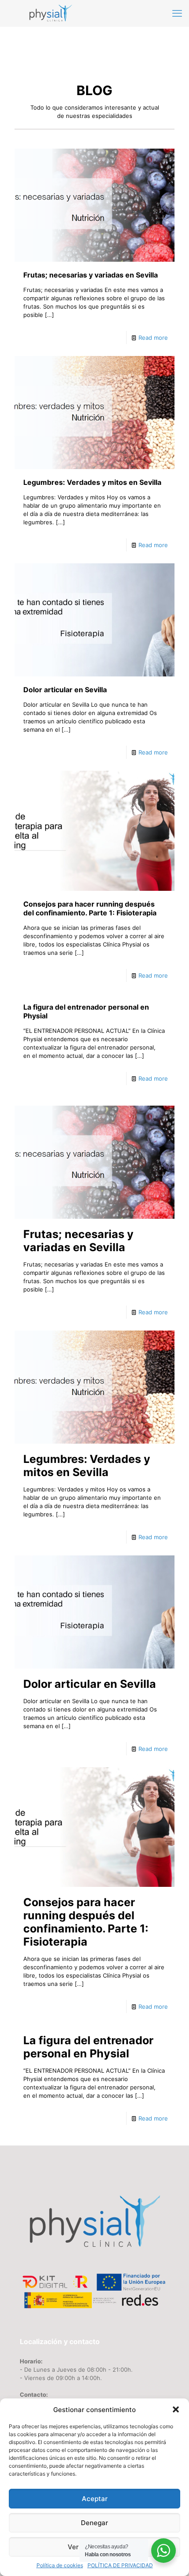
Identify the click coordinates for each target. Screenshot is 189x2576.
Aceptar (95, 2499)
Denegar (94, 2523)
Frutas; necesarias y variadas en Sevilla (91, 275)
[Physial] (51, 13)
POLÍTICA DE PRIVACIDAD (120, 2565)
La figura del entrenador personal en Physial (88, 2047)
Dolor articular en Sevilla (65, 690)
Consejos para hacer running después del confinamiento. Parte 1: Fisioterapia (90, 908)
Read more (153, 338)
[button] (176, 2409)
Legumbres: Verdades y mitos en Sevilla (92, 482)
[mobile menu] (177, 13)
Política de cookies (60, 2565)
